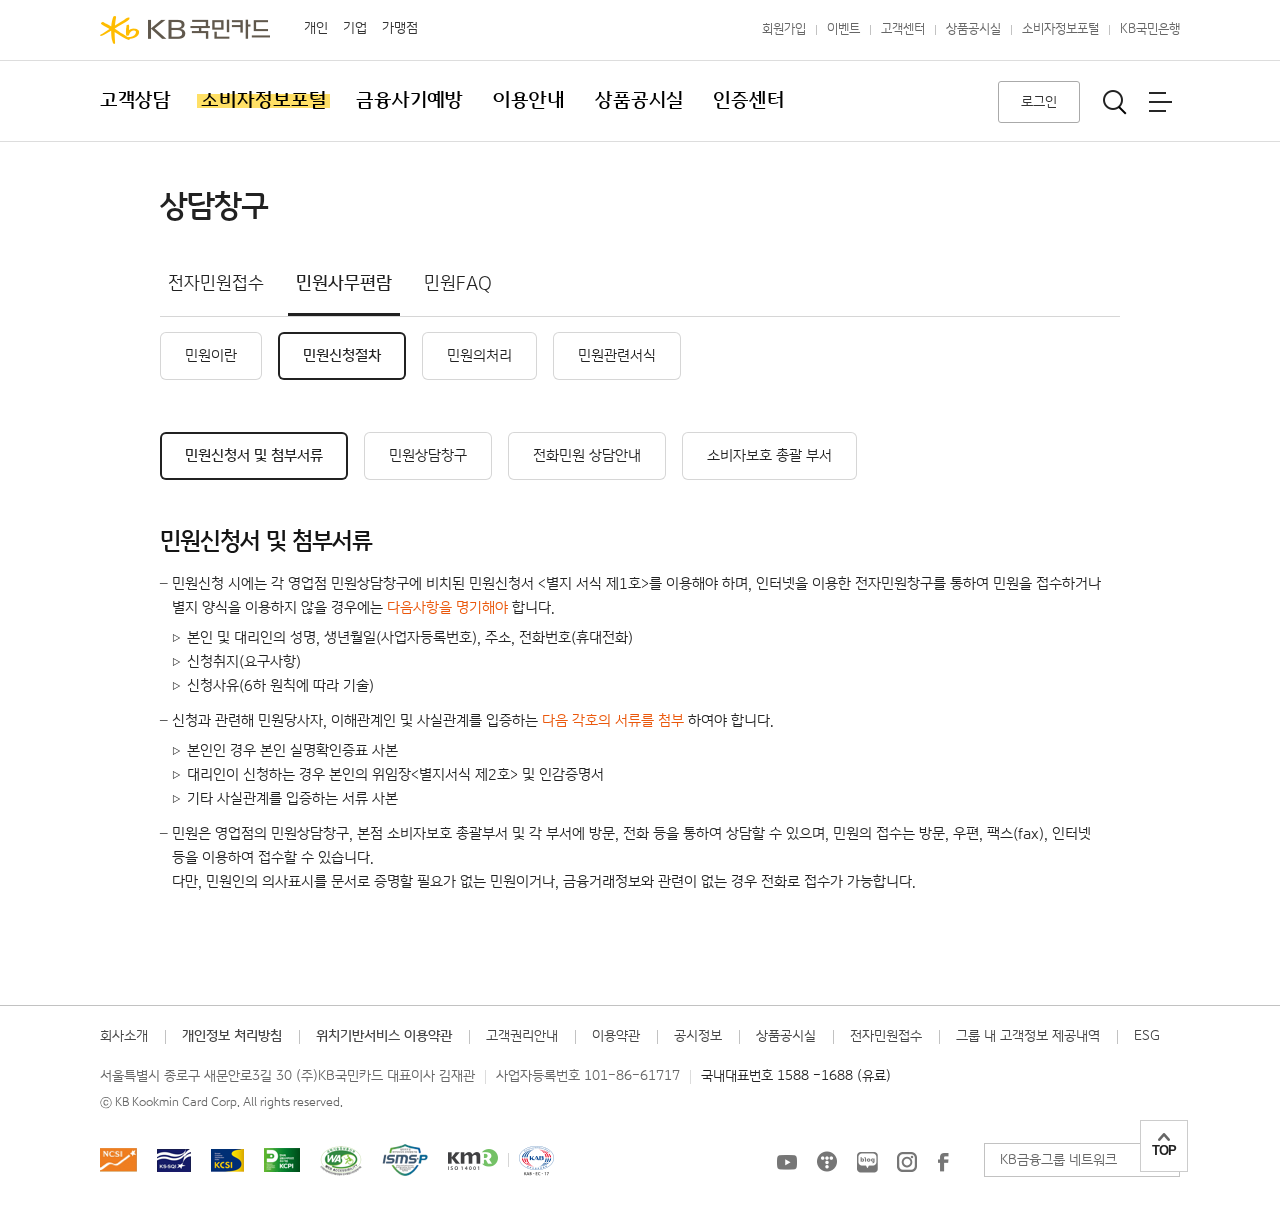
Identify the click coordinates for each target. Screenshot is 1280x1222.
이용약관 (616, 1036)
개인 (316, 28)
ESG (1147, 1036)
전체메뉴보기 (1160, 102)
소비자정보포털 (1060, 29)
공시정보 (698, 1036)
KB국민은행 (1150, 29)
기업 (355, 28)
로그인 (1039, 102)
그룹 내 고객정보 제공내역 (1028, 1036)
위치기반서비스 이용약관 (384, 1036)
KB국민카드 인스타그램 (907, 1162)
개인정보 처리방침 (232, 1036)
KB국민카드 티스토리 (827, 1162)
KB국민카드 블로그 (867, 1162)
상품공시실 (973, 29)
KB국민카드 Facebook (943, 1162)
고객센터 (903, 29)
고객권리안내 (522, 1036)
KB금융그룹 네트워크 (1058, 1160)
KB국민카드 (185, 30)
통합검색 (1115, 102)
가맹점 (400, 28)
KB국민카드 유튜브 (787, 1162)
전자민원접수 (886, 1036)
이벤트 (843, 29)
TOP (1164, 1150)
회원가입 (784, 29)
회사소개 (124, 1036)
